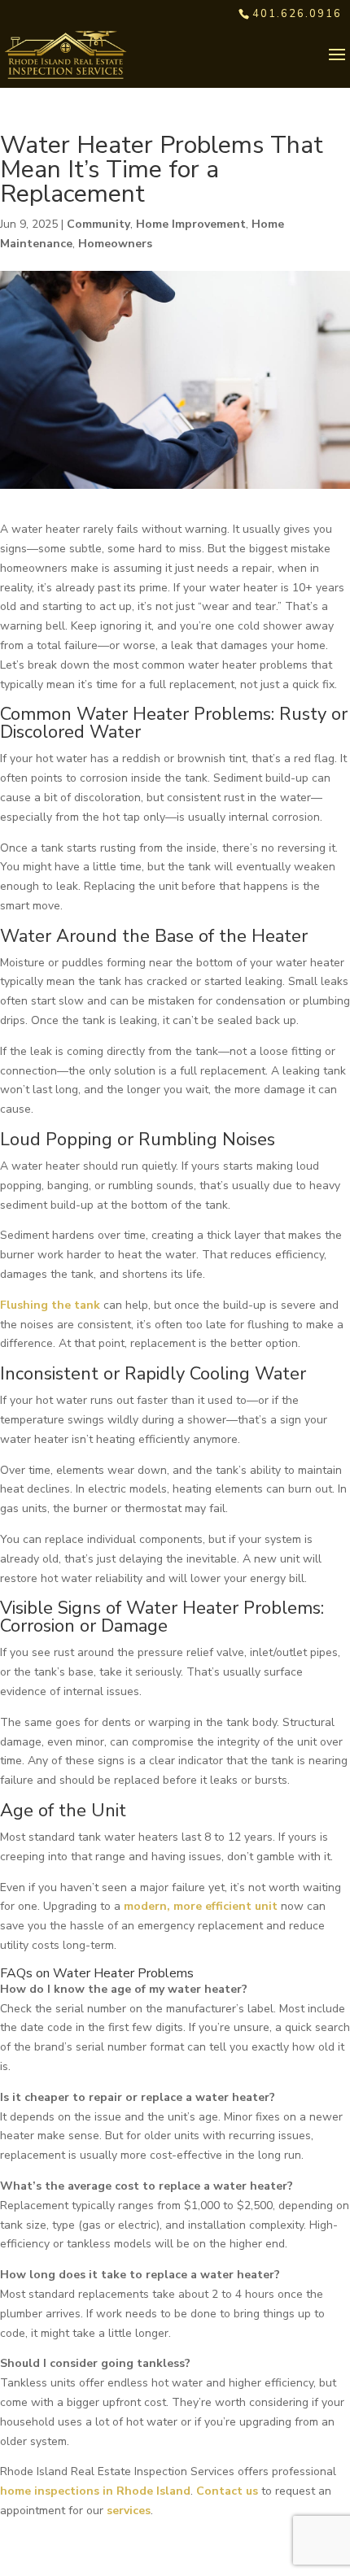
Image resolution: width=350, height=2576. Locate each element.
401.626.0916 (297, 14)
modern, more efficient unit (199, 1906)
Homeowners (115, 244)
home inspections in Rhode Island (95, 2491)
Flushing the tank (50, 1305)
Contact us (227, 2491)
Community (98, 224)
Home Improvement (191, 224)
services (129, 2511)
